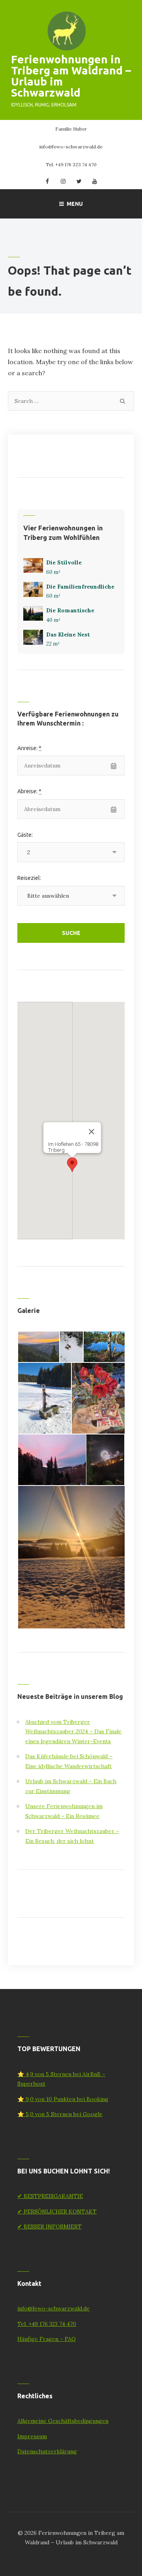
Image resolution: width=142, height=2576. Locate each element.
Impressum (32, 2436)
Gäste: (25, 835)
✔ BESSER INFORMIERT (50, 2226)
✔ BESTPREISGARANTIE (50, 2196)
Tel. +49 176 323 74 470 (71, 164)
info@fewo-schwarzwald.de (71, 147)
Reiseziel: (29, 878)
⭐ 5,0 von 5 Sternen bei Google (60, 2114)
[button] (72, 1165)
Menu (75, 204)
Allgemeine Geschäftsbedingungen (63, 2421)
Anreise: (29, 748)
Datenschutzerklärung (47, 2451)
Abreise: (29, 791)
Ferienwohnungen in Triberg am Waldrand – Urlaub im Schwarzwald (71, 76)
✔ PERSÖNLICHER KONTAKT (57, 2211)
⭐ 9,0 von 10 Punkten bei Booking (63, 2099)
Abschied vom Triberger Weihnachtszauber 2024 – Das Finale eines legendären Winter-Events (73, 1732)
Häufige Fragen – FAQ (47, 2339)
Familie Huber (71, 129)
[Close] (92, 1132)
